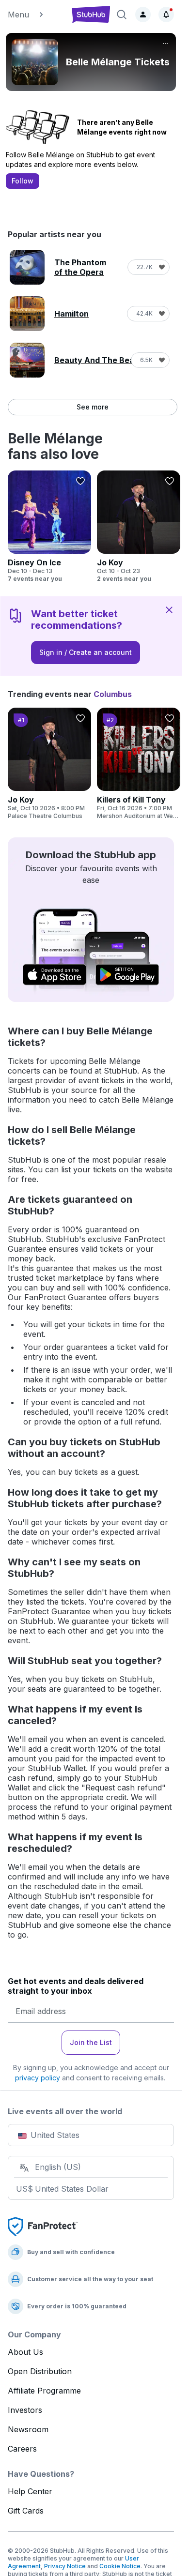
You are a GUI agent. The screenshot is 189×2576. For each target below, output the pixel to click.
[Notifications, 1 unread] (166, 15)
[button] (35, 15)
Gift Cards (26, 2511)
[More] (165, 44)
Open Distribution (40, 2371)
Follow (23, 181)
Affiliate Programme (44, 2391)
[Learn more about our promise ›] (43, 2226)
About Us (25, 2352)
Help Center (30, 2491)
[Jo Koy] (139, 527)
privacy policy (38, 2078)
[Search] (122, 15)
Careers (22, 2449)
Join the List (91, 2042)
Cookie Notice (120, 2566)
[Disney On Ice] (49, 527)
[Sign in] (143, 15)
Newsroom (28, 2429)
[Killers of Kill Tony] (139, 764)
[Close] (169, 609)
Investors (25, 2410)
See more (93, 407)
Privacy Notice (65, 2566)
